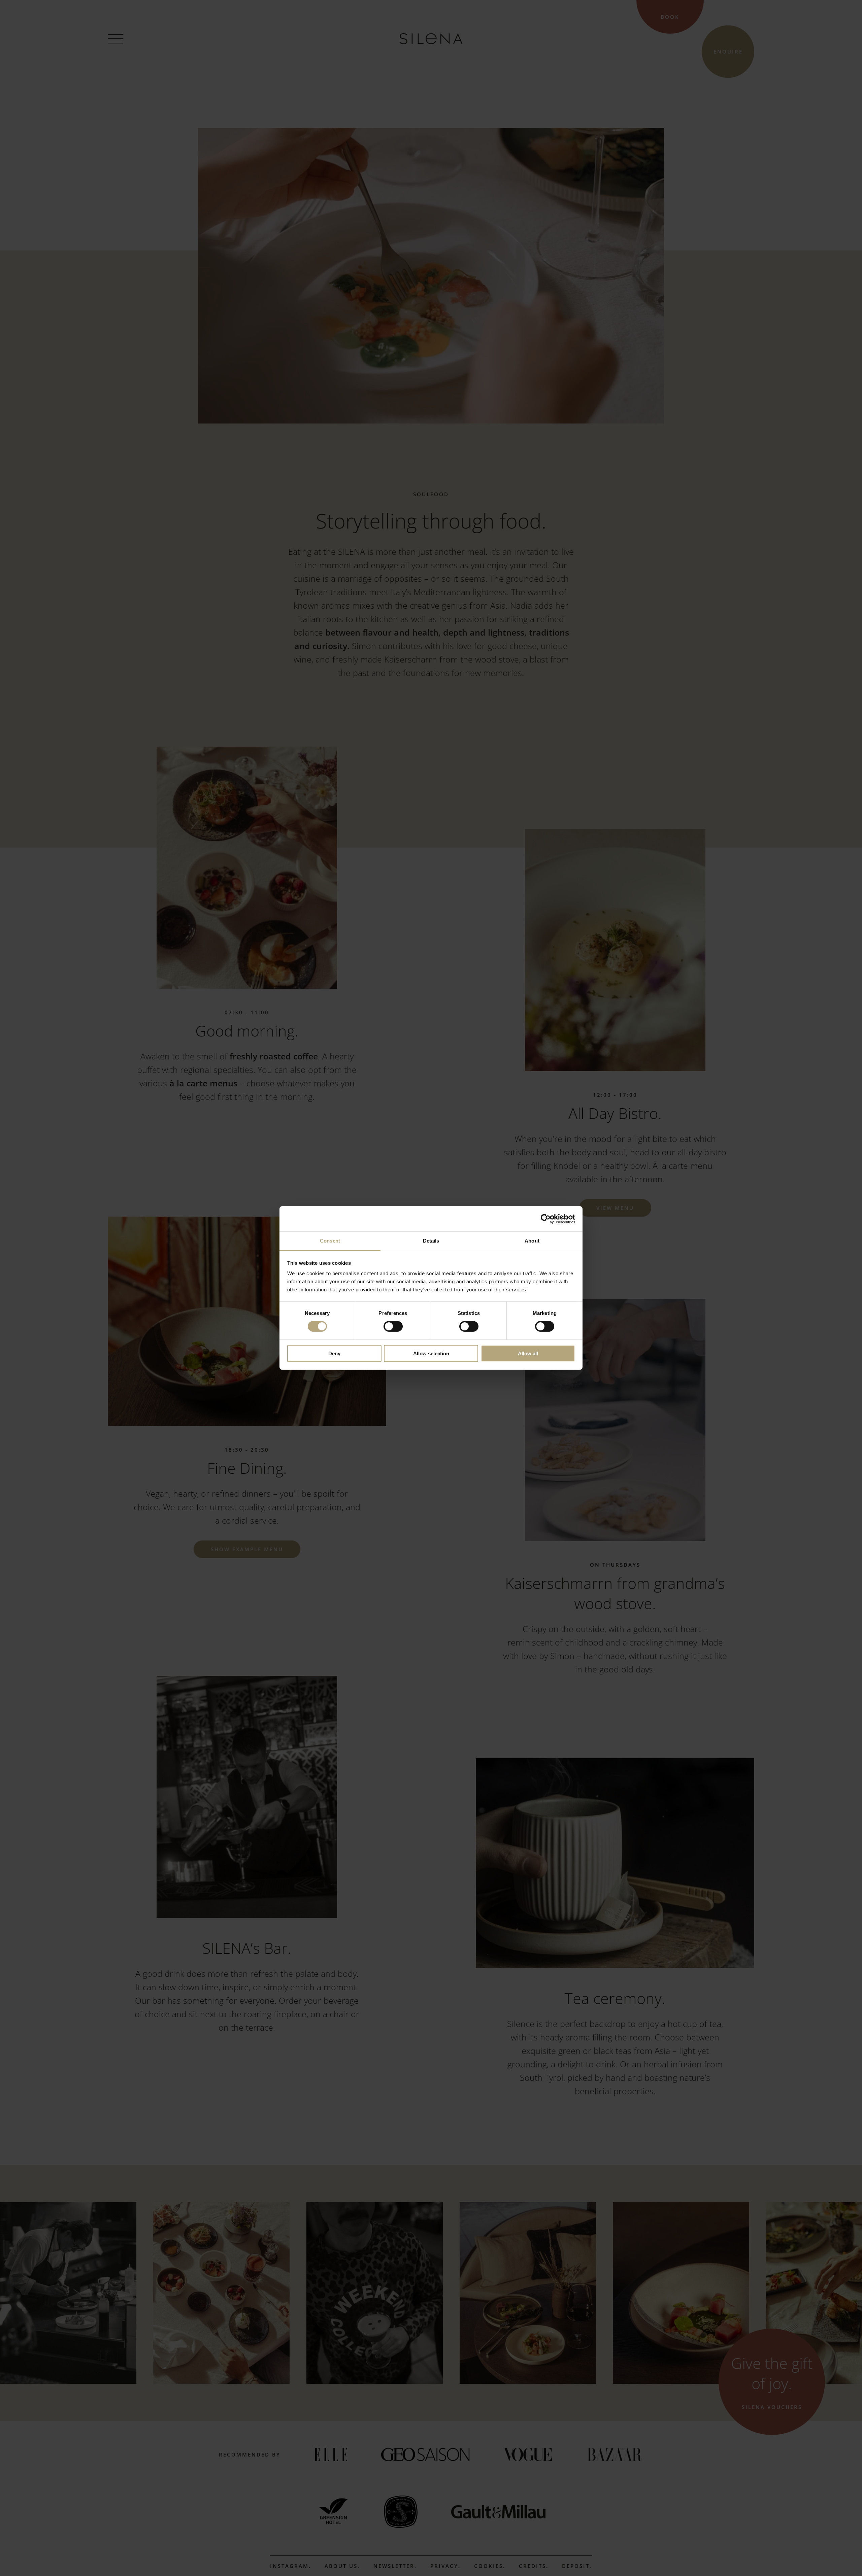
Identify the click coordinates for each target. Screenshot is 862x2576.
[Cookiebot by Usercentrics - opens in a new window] (546, 1219)
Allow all (528, 1353)
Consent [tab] (330, 1241)
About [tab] (532, 1241)
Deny (334, 1353)
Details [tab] (431, 1241)
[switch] (393, 1326)
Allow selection (431, 1353)
